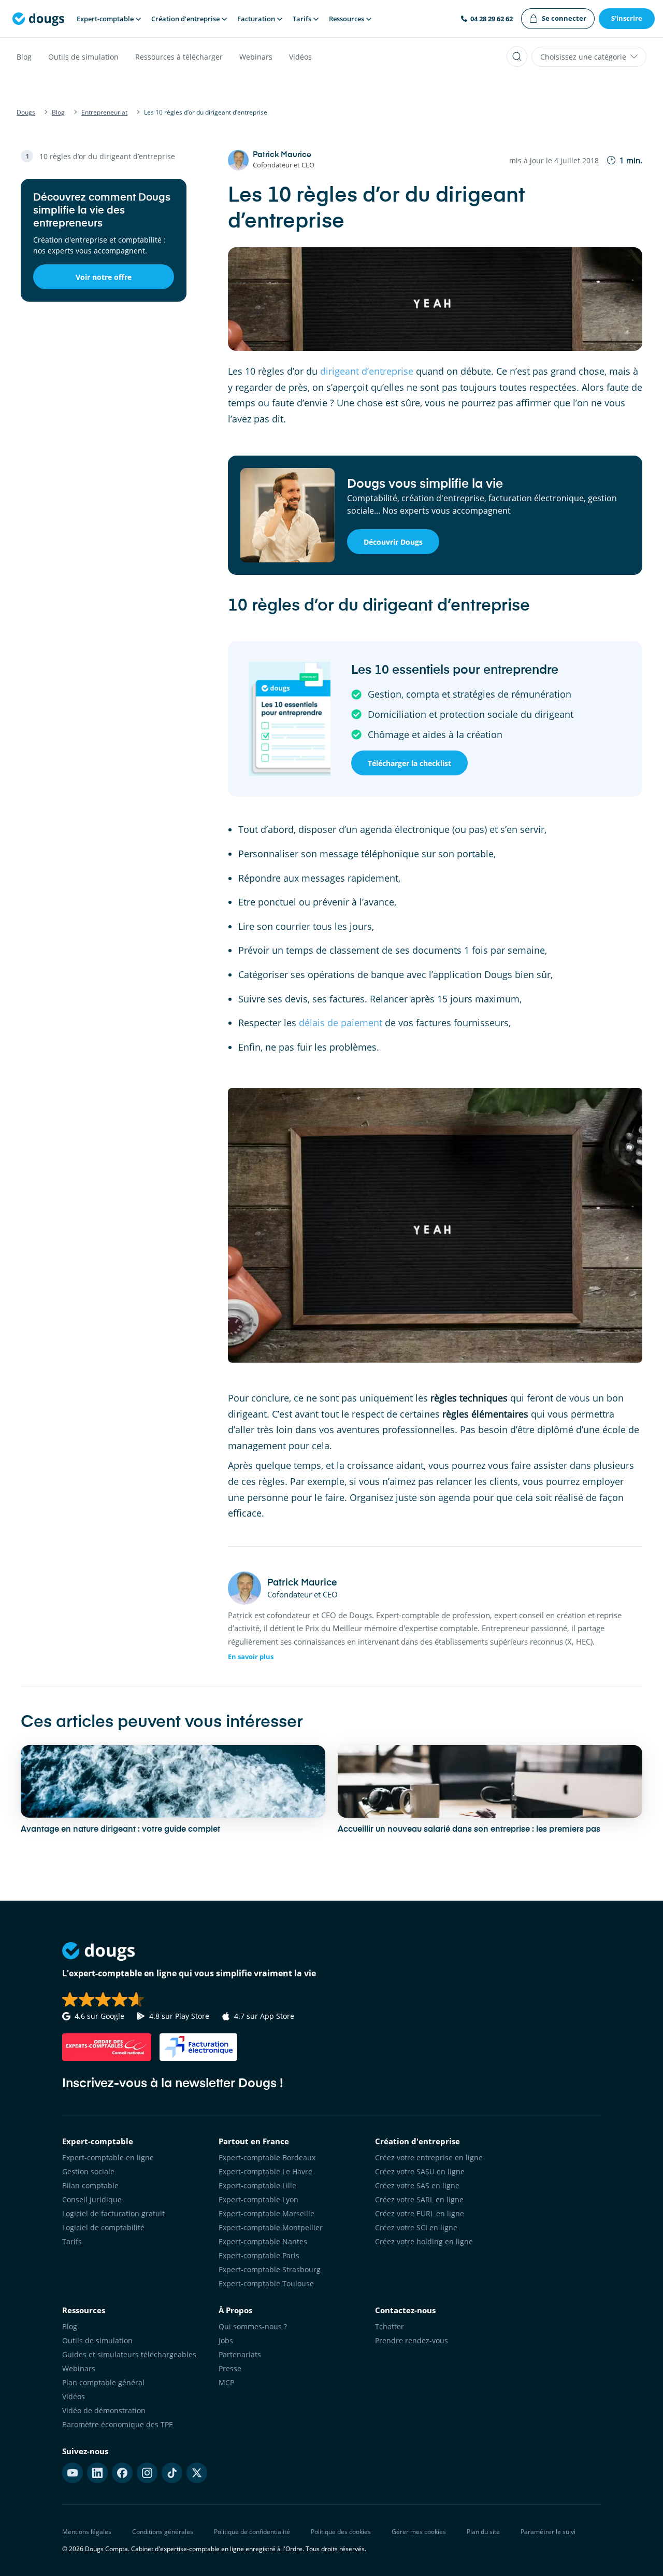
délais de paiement (341, 1023)
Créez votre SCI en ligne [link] (416, 2227)
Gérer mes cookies (419, 2532)
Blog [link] (70, 2326)
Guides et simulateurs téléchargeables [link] (129, 2354)
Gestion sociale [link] (88, 2171)
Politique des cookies (341, 2532)
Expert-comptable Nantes (263, 2241)
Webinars (256, 57)
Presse (230, 2368)
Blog (24, 57)
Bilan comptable (90, 2185)
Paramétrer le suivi (548, 2532)
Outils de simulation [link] (97, 2340)
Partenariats (240, 2354)
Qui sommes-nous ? (253, 2326)
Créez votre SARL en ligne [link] (419, 2199)
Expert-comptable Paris (259, 2255)
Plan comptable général (103, 2382)
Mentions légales (87, 2532)
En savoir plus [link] (251, 1657)
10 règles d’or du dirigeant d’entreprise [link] (107, 156)
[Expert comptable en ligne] (38, 19)
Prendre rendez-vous (412, 2340)
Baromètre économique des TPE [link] (118, 2424)
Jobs (226, 2340)
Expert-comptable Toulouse (266, 2283)
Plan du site (483, 2532)
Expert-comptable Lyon (258, 2199)
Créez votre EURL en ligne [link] (420, 2213)
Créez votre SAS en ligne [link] (417, 2185)
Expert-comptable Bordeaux (267, 2157)
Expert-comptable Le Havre (265, 2171)
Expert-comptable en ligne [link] (108, 2157)
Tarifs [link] (72, 2241)
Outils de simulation (83, 57)
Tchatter (390, 2326)
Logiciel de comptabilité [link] (103, 2227)
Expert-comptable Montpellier (271, 2227)
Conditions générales (163, 2532)
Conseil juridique (92, 2199)
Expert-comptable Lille (257, 2185)
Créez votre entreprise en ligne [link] (429, 2157)
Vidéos (300, 57)
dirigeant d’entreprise (367, 371)
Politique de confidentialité (252, 2532)
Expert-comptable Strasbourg (270, 2269)
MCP (226, 2382)
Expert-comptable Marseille (266, 2213)
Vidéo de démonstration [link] (104, 2410)
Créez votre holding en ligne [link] (424, 2241)
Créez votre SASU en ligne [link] (420, 2171)
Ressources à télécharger (179, 57)
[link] (558, 19)
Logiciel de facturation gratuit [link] (113, 2213)
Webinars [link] (79, 2368)
